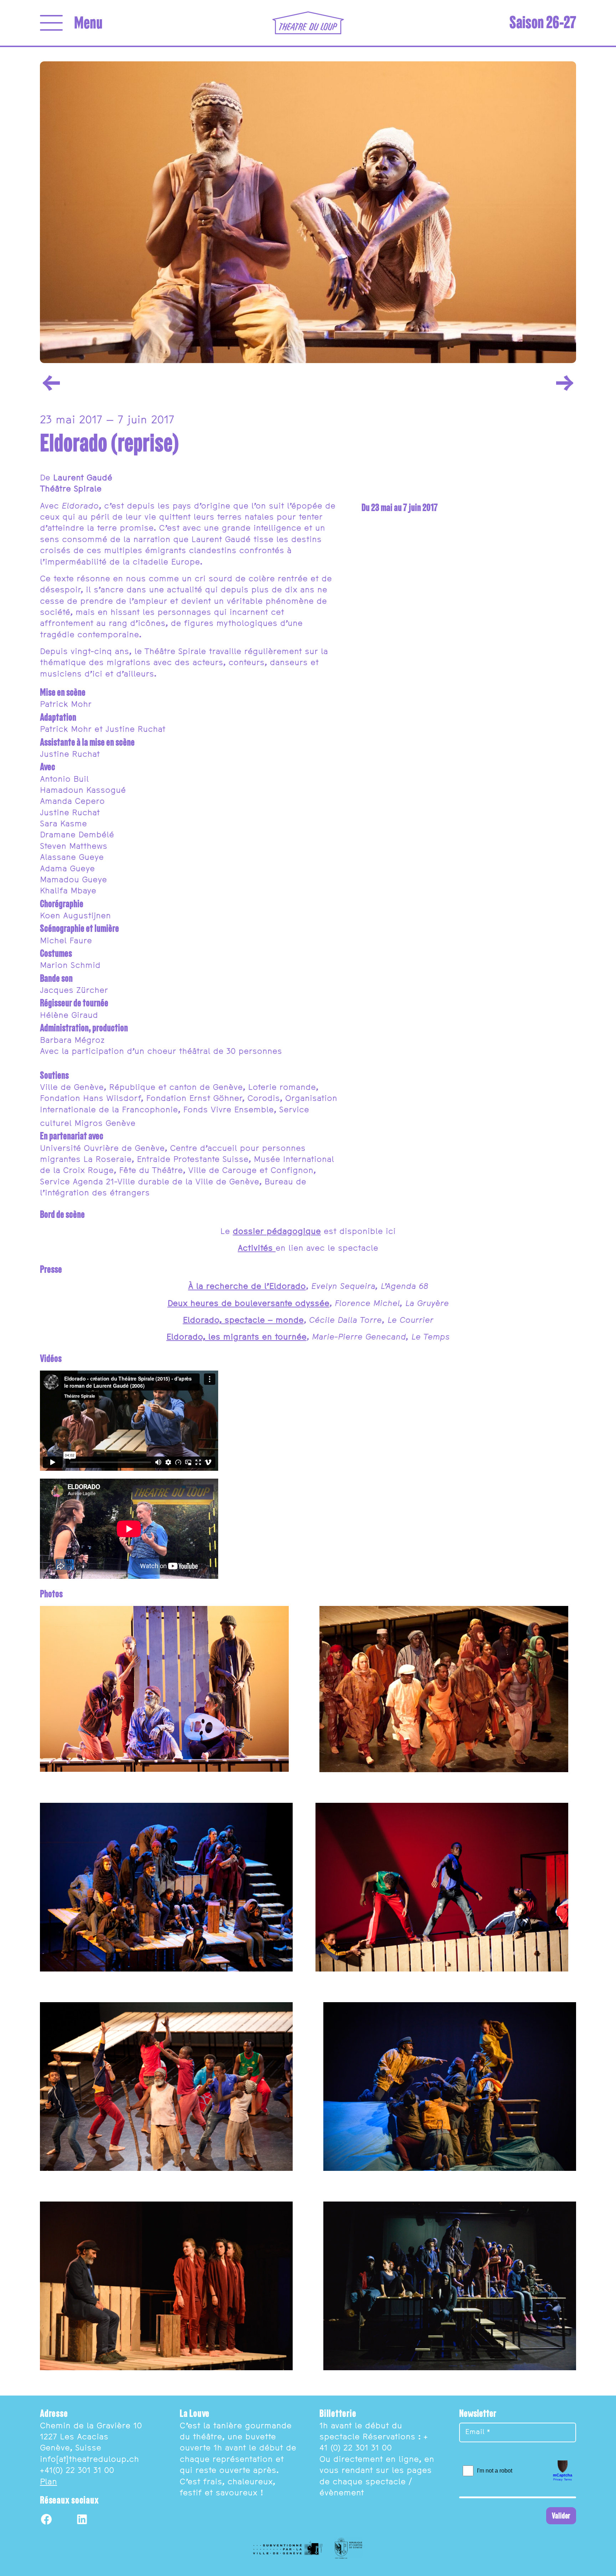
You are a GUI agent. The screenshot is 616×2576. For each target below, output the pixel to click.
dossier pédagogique (277, 1232)
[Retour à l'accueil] (308, 23)
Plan (48, 2482)
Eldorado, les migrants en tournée (237, 1337)
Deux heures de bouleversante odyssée (248, 1304)
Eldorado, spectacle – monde (243, 1321)
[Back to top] (602, 2562)
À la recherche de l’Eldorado (247, 1287)
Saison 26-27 (543, 22)
